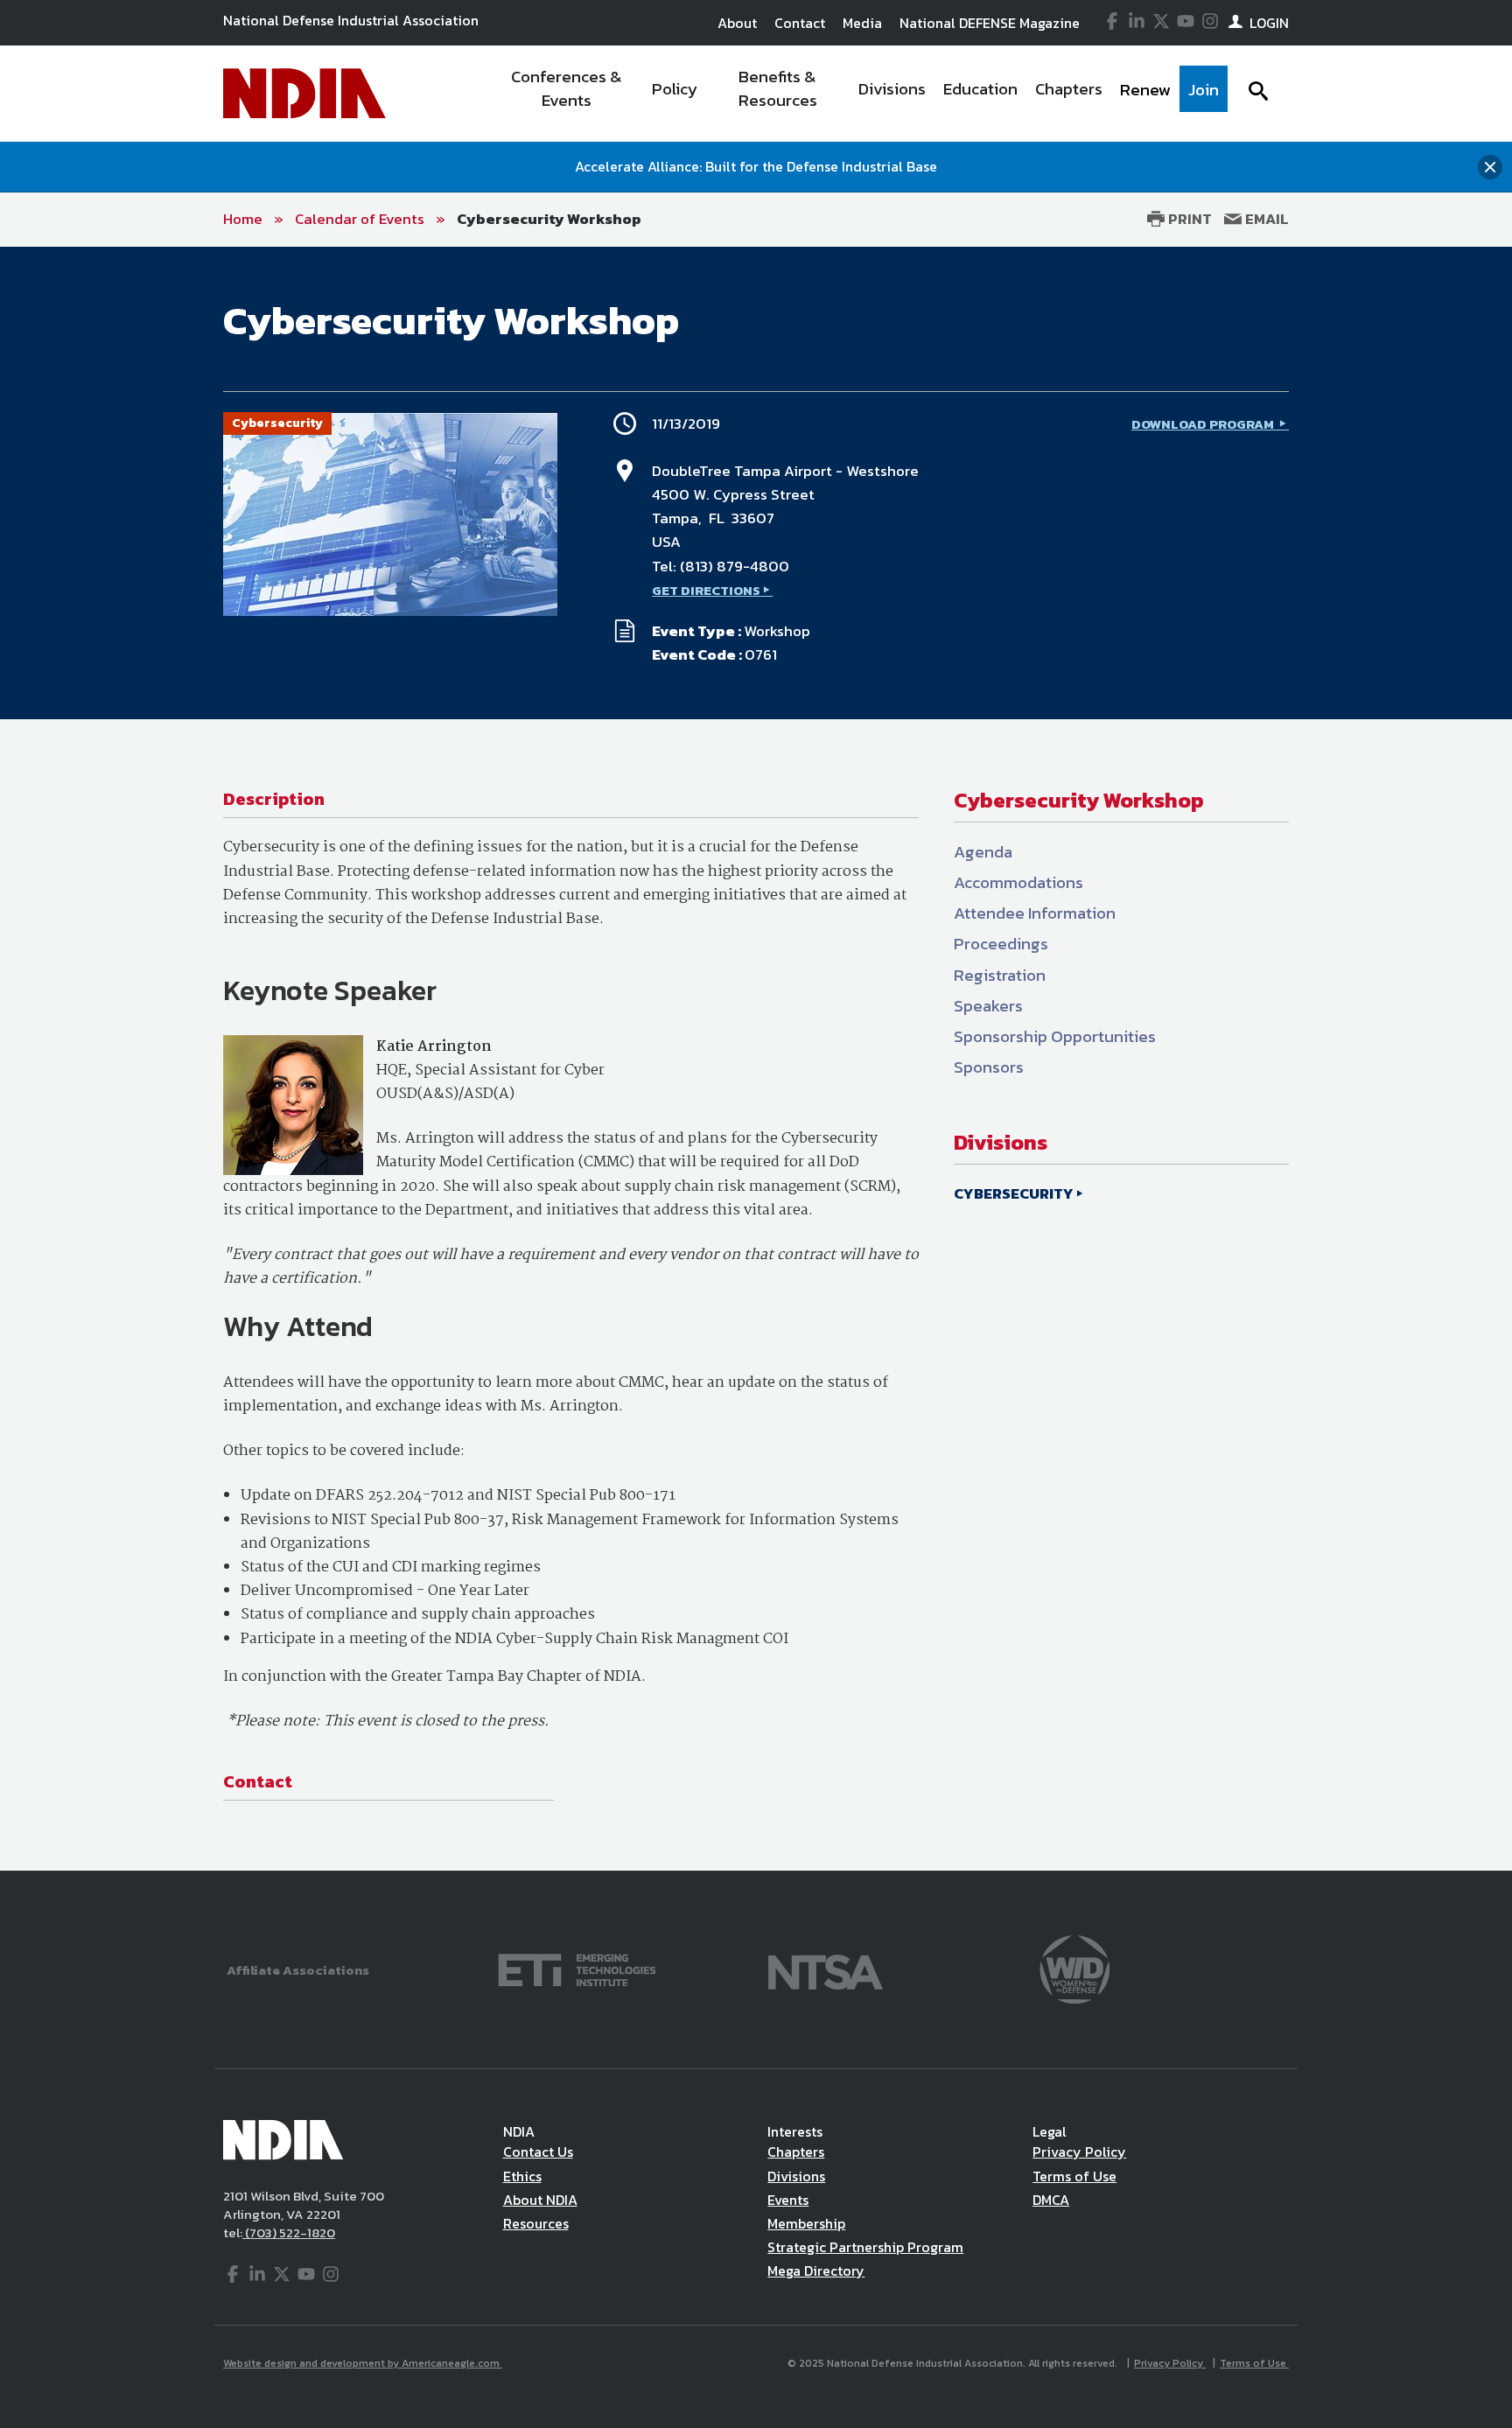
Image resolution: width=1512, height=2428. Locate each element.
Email (1265, 219)
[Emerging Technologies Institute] (577, 1968)
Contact (800, 23)
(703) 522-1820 (289, 2232)
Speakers (988, 1006)
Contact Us (538, 2152)
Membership (806, 2223)
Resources (536, 2223)
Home (243, 219)
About (737, 23)
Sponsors (989, 1067)
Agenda (983, 852)
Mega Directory (816, 2271)
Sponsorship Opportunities (1055, 1036)
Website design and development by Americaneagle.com (363, 2363)
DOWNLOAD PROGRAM (1204, 424)
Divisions (796, 2176)
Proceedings (1001, 944)
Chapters (796, 2152)
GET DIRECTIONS (706, 590)
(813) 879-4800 (735, 566)
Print (1188, 219)
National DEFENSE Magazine (990, 23)
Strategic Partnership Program (865, 2247)
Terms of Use (1074, 2176)
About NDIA (540, 2200)
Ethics (522, 2176)
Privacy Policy (1079, 2152)
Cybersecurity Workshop (549, 219)
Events (788, 2200)
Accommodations (1018, 882)
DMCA (1051, 2200)
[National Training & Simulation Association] (826, 1968)
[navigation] (859, 94)
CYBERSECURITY (1014, 1193)
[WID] (1074, 1968)
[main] (756, 1059)
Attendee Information (1035, 913)
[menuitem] (567, 94)
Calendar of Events (360, 219)
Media (862, 23)
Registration (1000, 975)
